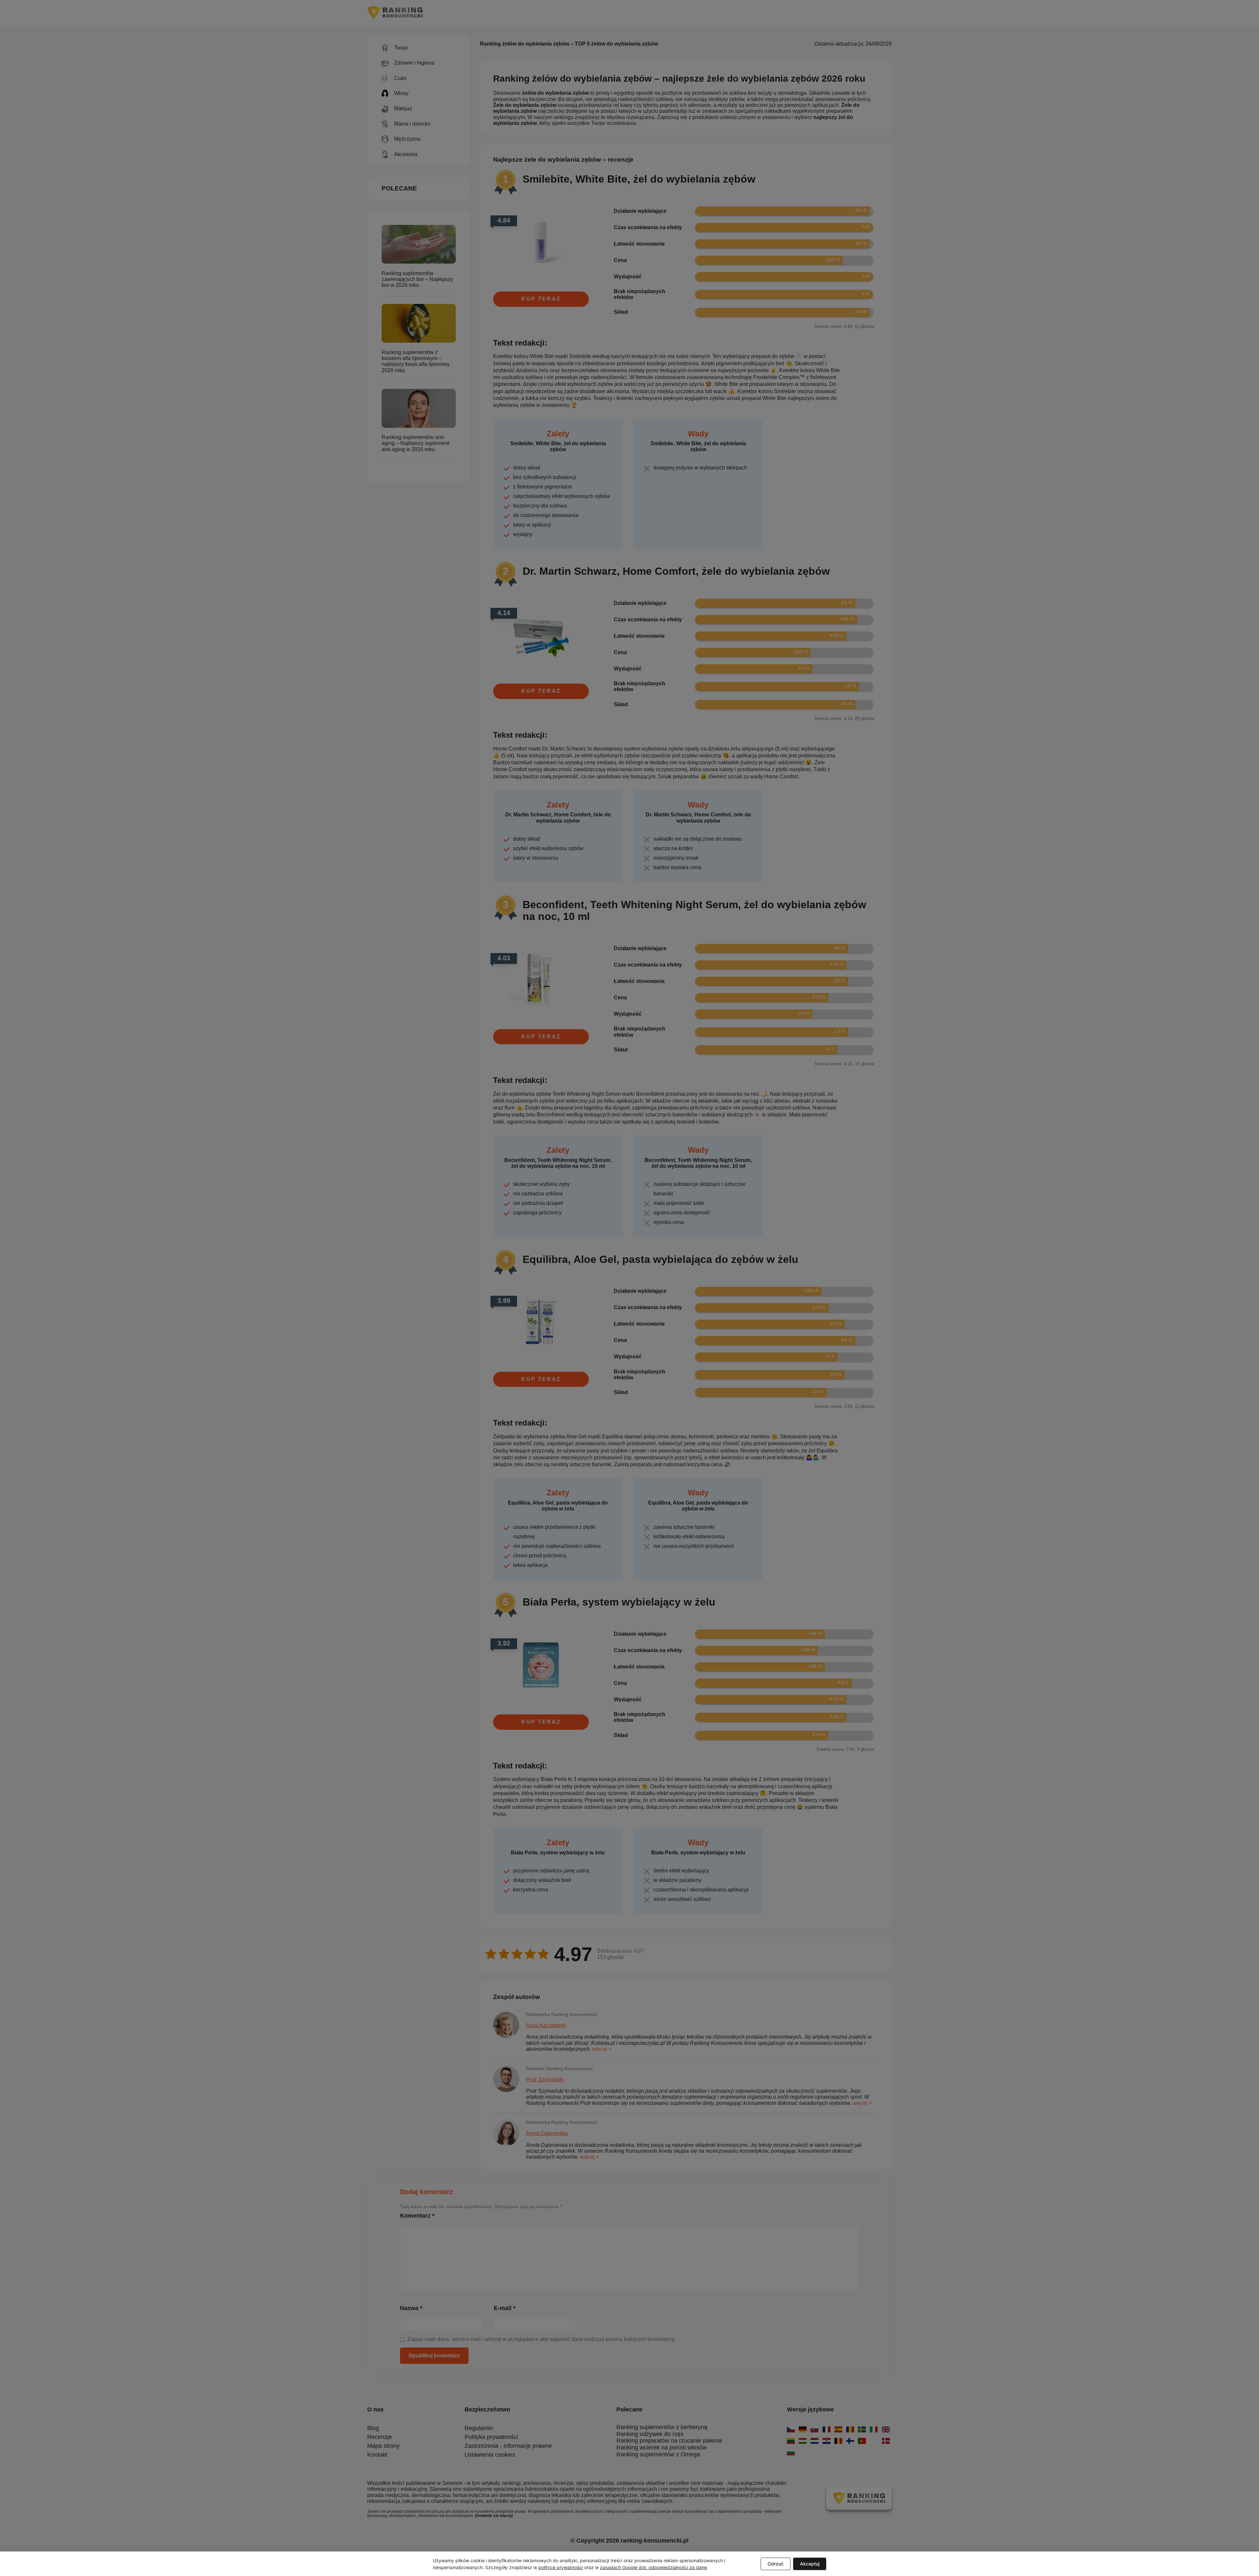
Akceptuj (810, 2564)
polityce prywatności (561, 2567)
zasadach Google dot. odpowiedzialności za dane (653, 2567)
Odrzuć (776, 2564)
